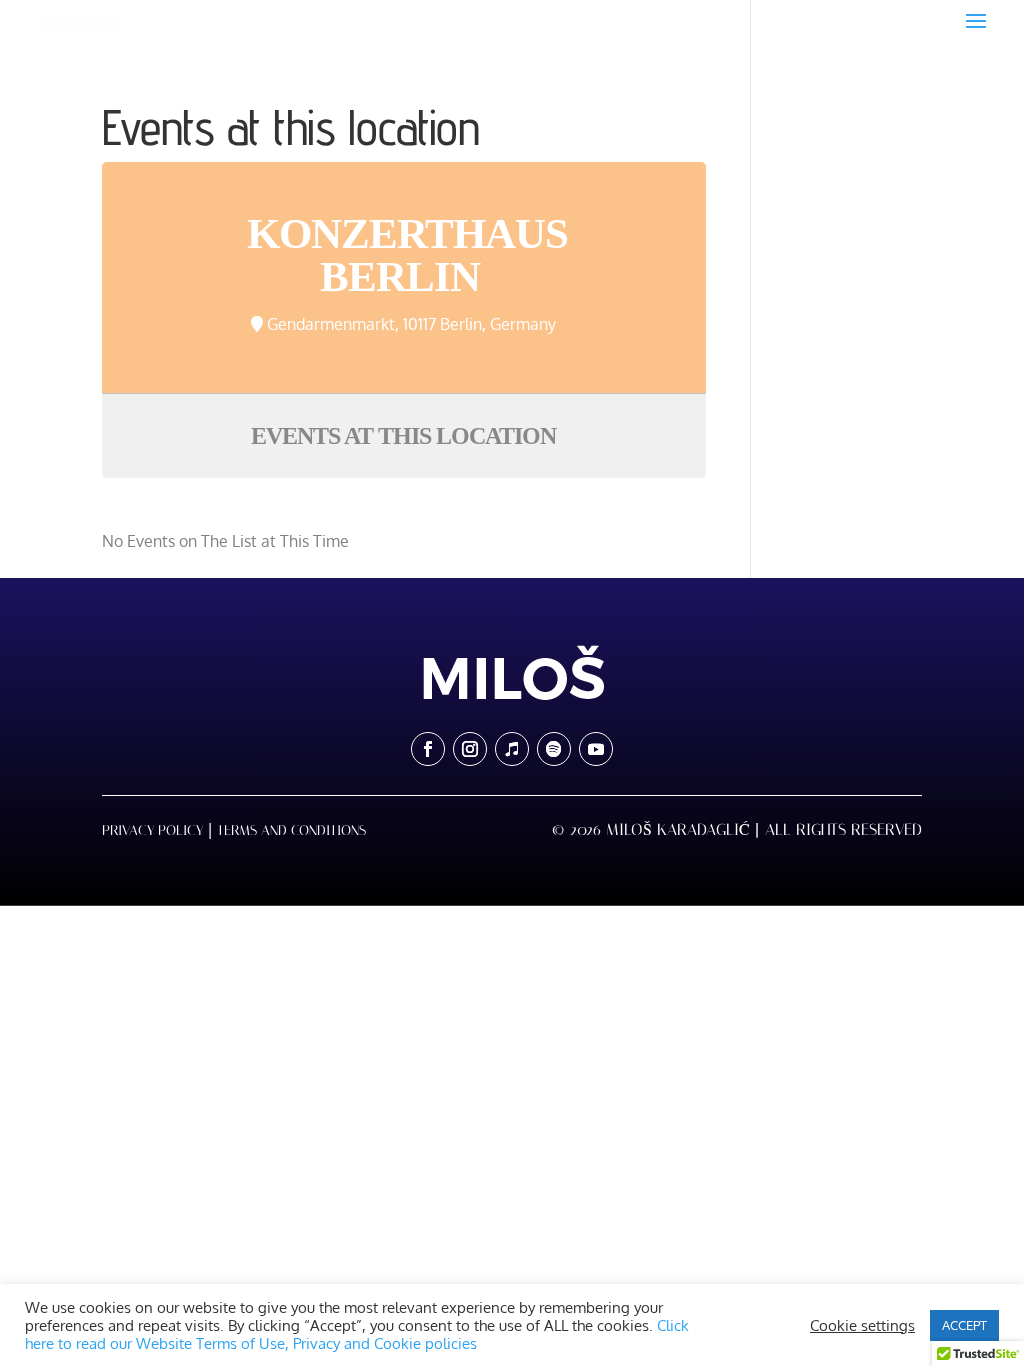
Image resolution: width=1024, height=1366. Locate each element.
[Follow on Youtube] (596, 749)
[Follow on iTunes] (512, 749)
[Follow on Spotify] (554, 749)
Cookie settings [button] (862, 1325)
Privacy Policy (152, 830)
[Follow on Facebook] (428, 749)
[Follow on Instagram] (470, 749)
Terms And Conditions (291, 830)
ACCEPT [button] (964, 1325)
